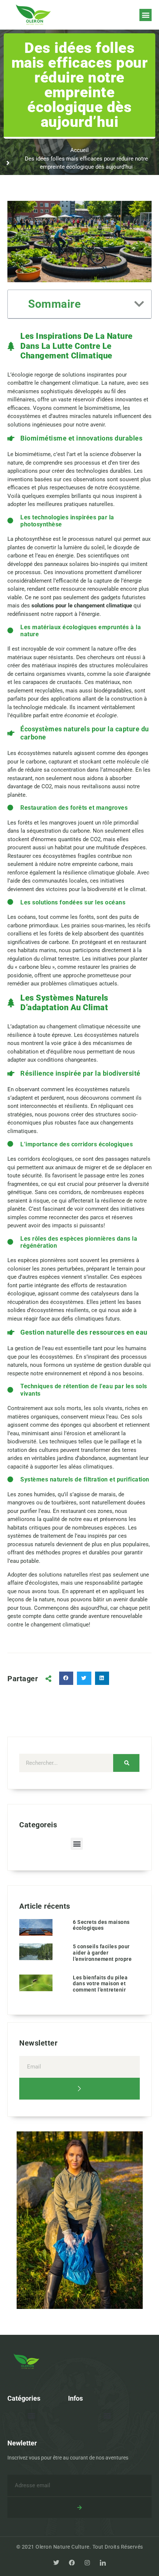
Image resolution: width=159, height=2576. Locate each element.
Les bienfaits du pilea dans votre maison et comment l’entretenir (100, 1984)
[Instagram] (87, 2563)
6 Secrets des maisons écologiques (101, 1925)
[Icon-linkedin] (103, 2563)
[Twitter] (56, 2563)
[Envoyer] (79, 2089)
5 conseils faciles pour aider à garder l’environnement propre (102, 1953)
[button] (146, 15)
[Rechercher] (126, 1763)
